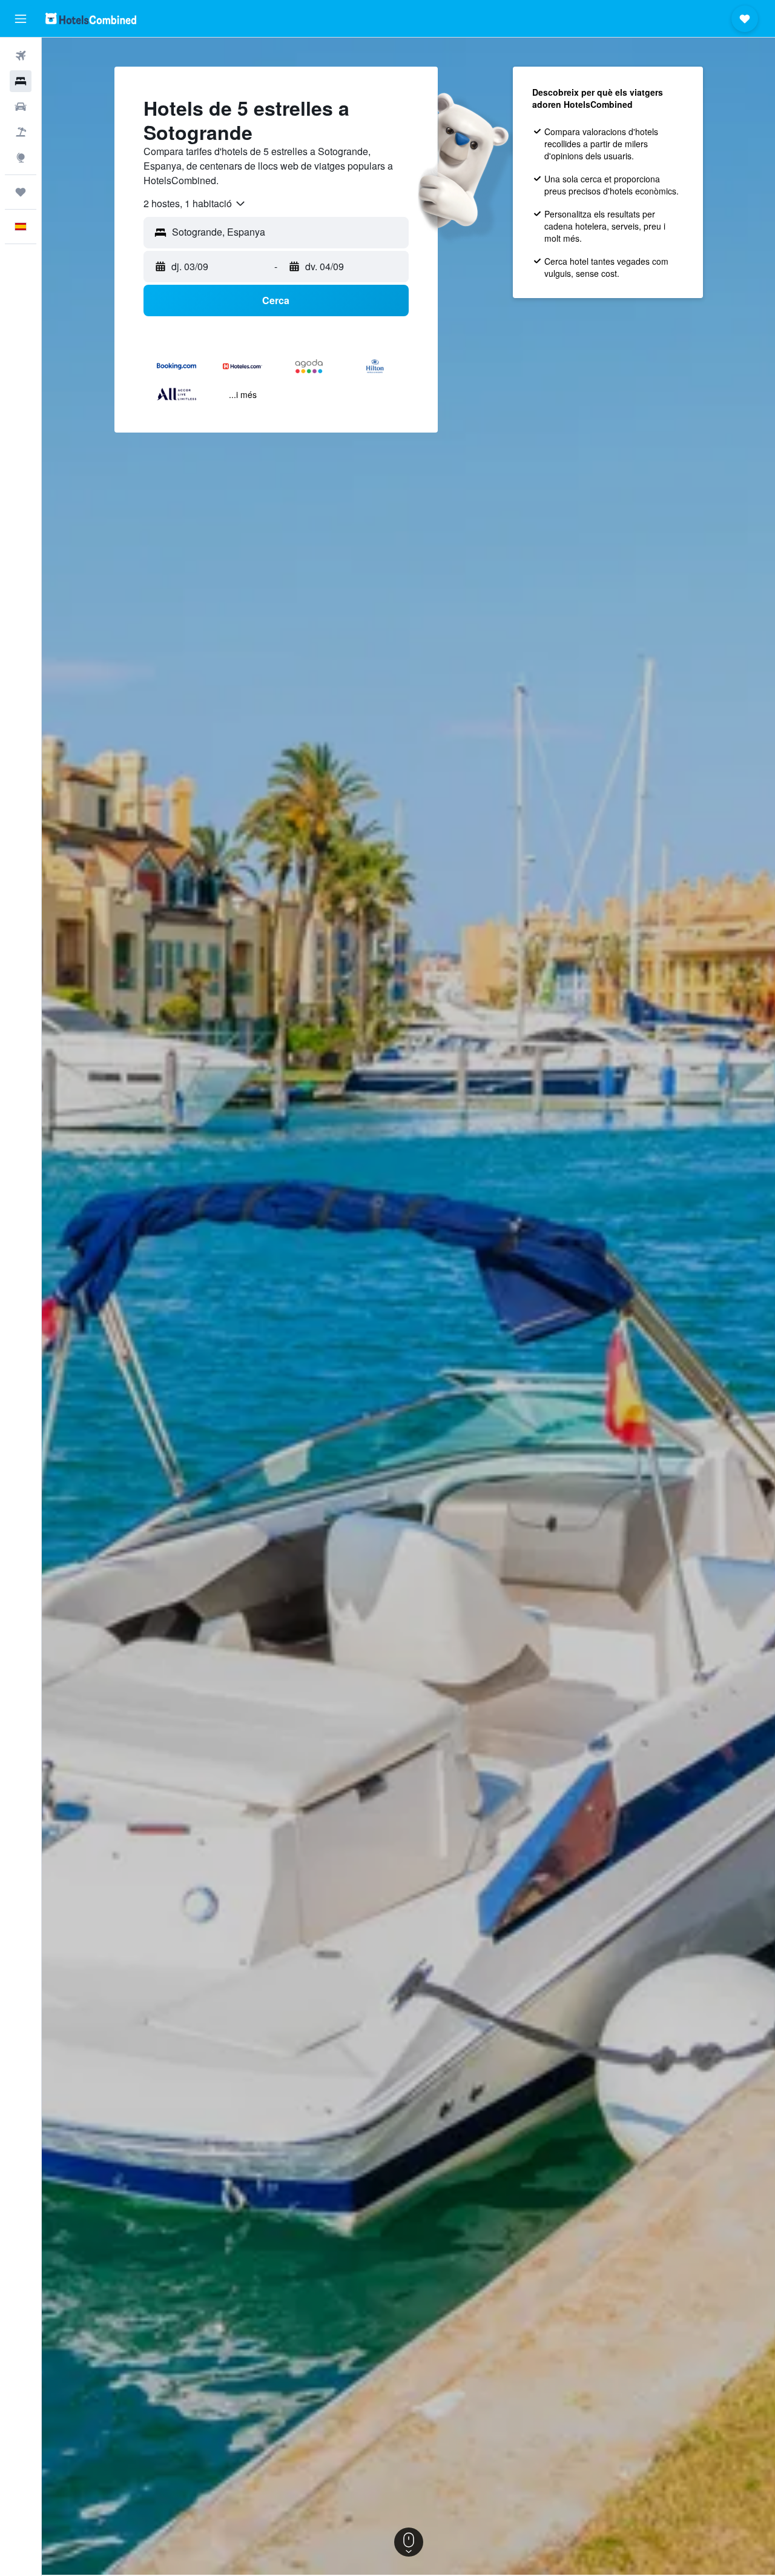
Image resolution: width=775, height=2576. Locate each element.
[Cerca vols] (21, 56)
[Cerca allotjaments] (21, 81)
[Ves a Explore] (21, 158)
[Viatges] (21, 192)
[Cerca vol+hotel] (21, 132)
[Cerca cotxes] (21, 107)
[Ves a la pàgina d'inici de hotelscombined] (91, 18)
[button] (21, 19)
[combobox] (195, 204)
